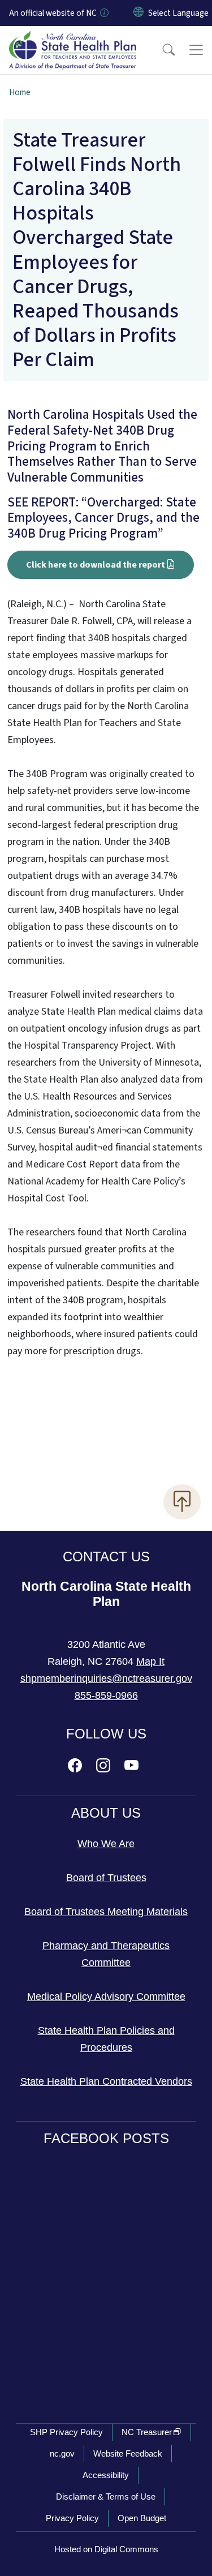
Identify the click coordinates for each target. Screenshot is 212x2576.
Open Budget (142, 2518)
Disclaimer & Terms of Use (106, 2496)
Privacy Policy (72, 2518)
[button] (161, 50)
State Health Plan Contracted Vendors (106, 2081)
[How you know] (103, 13)
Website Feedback (128, 2453)
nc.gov (62, 2453)
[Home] (73, 39)
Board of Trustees (106, 1878)
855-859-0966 (106, 1695)
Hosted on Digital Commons (106, 2549)
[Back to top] (182, 1502)
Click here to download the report (96, 565)
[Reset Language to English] (139, 13)
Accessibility (106, 2475)
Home (20, 92)
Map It (150, 1661)
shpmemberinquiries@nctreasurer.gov (106, 1678)
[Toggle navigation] (196, 50)
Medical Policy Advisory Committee (106, 1997)
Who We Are (106, 1844)
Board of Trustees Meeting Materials (106, 1912)
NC (147, 2432)
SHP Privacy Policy (66, 2432)
